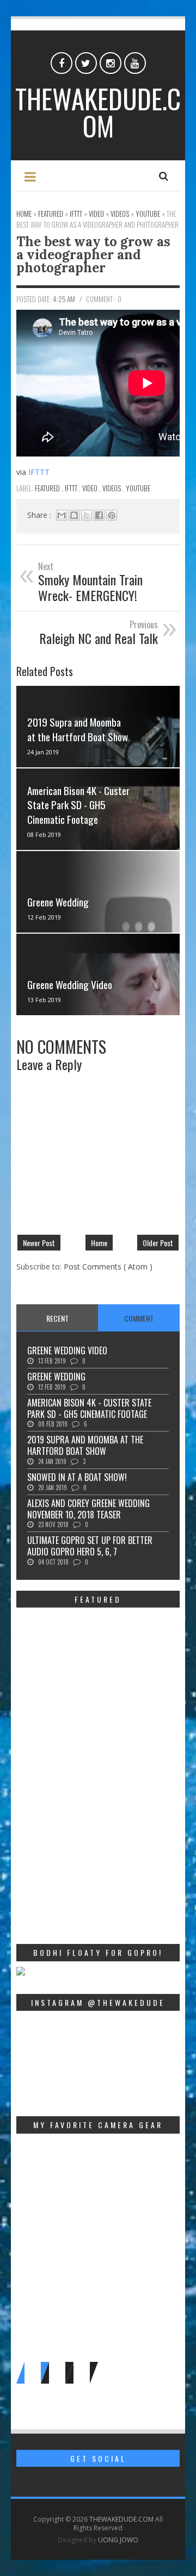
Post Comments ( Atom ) (108, 1267)
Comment (139, 1318)
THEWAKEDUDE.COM (98, 112)
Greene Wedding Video (70, 984)
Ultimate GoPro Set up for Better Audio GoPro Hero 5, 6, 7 (90, 1546)
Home (99, 1243)
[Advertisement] (98, 1847)
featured (48, 488)
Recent (57, 1318)
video (91, 488)
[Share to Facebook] (99, 515)
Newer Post (39, 1243)
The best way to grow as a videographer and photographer (93, 255)
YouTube (138, 488)
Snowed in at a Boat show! (77, 1477)
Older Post (158, 1243)
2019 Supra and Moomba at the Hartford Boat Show (78, 729)
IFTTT (39, 472)
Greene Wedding (58, 902)
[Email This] (62, 515)
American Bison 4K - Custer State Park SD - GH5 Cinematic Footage (78, 805)
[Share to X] (87, 515)
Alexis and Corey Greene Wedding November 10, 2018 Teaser (88, 1509)
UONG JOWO (118, 2540)
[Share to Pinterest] (112, 515)
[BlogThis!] (74, 515)
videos (112, 488)
